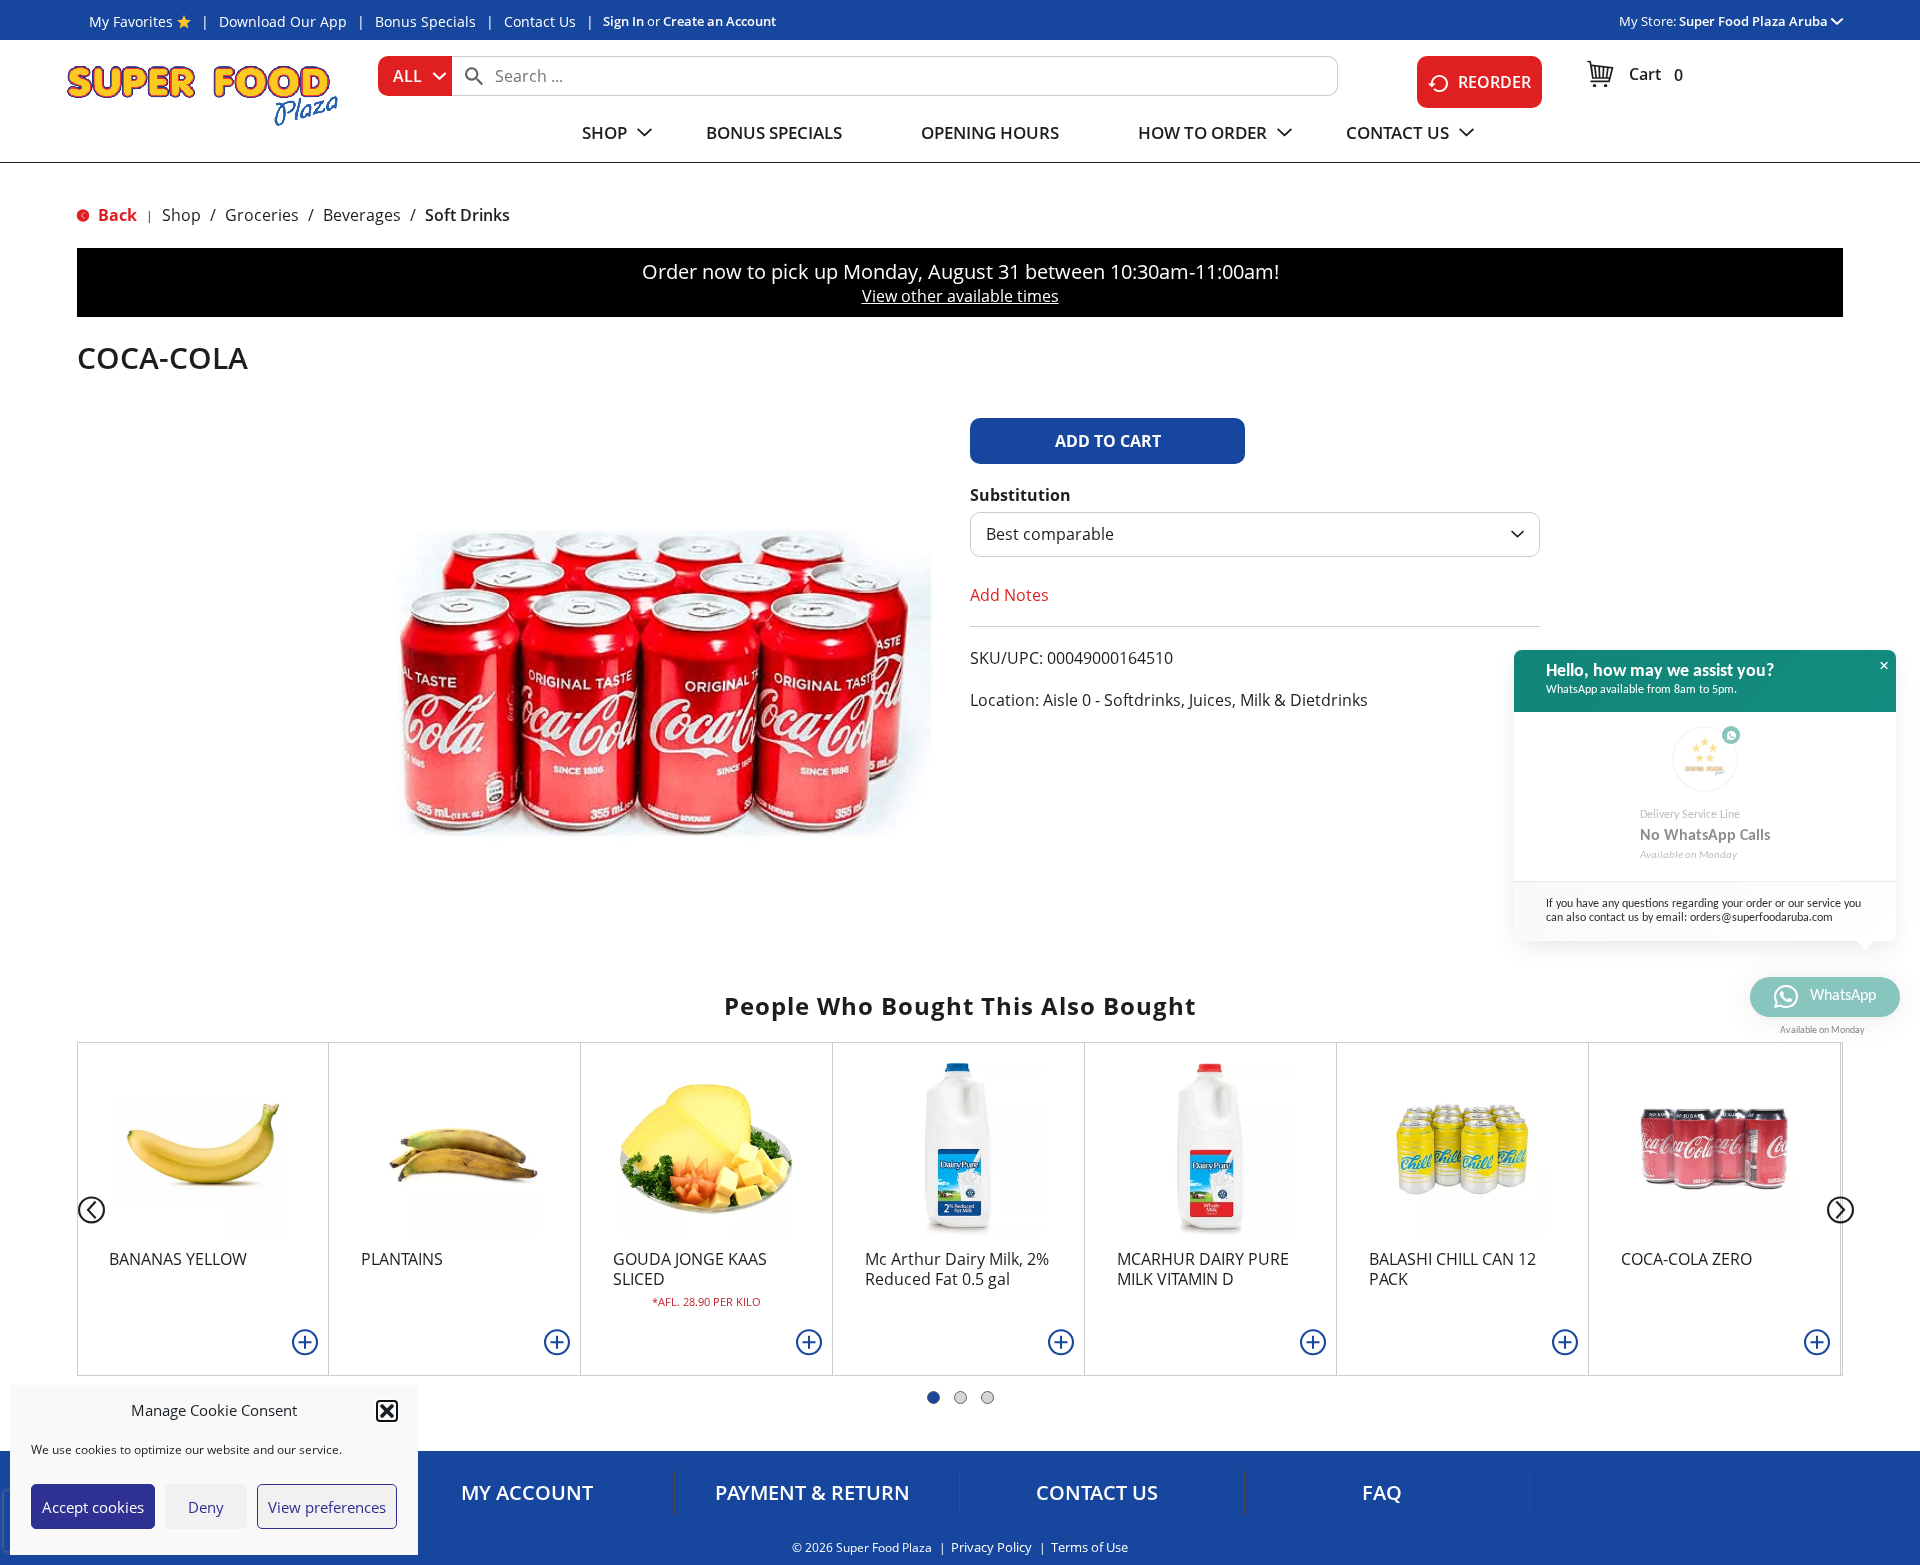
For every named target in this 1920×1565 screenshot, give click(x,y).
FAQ (1382, 1493)
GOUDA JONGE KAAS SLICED (690, 1269)
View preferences (327, 1507)
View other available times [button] (960, 296)
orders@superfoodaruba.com (1761, 918)
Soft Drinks (467, 215)
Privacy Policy (991, 1547)
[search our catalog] (474, 76)
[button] (387, 1411)
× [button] (1884, 666)
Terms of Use (1089, 1547)
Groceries (262, 215)
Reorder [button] (1494, 82)
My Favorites (131, 21)
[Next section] (1844, 1208)
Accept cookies (93, 1507)
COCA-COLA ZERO (1686, 1259)
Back (115, 215)
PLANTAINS (402, 1259)
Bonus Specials (425, 21)
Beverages (362, 215)
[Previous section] (75, 1208)
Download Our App (283, 21)
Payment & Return (812, 1493)
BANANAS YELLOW (178, 1259)
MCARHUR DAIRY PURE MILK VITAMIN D (1203, 1269)
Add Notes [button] (1009, 595)
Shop (181, 215)
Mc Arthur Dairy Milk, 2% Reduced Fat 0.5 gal (957, 1269)
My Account (527, 1493)
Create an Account (719, 21)
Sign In (623, 21)
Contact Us (540, 21)
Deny (206, 1507)
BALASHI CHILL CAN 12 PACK (1452, 1269)
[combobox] (415, 76)
